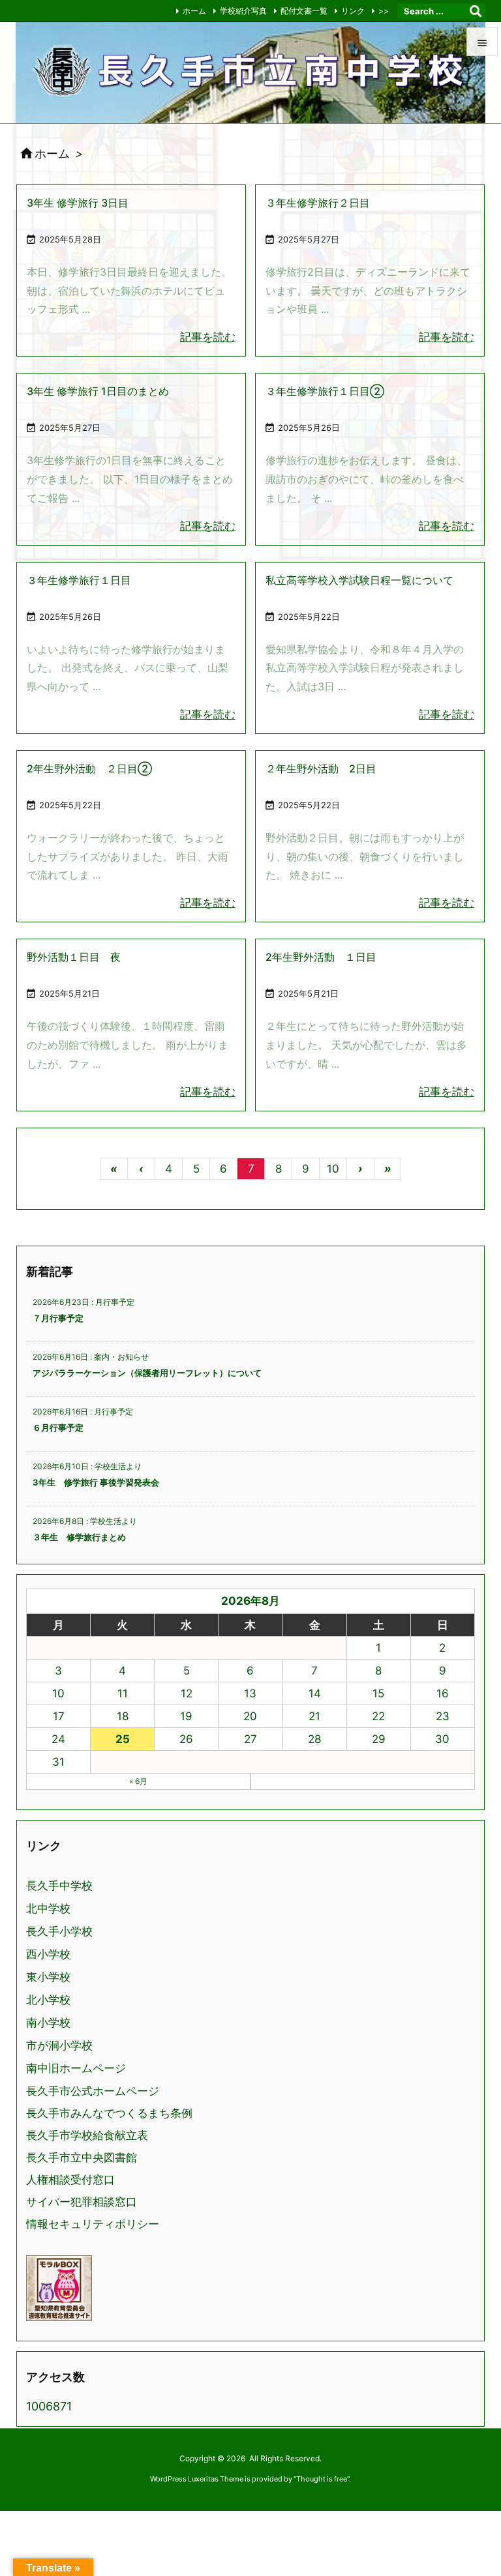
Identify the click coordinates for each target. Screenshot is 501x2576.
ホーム (194, 11)
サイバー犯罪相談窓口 (82, 2202)
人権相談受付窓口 (70, 2180)
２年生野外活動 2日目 (321, 768)
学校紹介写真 (243, 11)
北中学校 (48, 1909)
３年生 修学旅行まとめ (79, 1537)
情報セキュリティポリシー (93, 2224)
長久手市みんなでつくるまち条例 (109, 2113)
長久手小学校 (59, 1932)
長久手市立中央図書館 (82, 2158)
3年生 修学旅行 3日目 (78, 203)
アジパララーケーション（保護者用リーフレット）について (147, 1373)
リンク (353, 11)
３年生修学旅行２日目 (318, 203)
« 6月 (138, 1781)
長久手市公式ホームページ (93, 2091)
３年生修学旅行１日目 (79, 580)
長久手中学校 (59, 1886)
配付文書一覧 (304, 11)
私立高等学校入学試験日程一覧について (359, 580)
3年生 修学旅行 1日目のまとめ (98, 391)
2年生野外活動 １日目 (321, 957)
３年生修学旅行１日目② (325, 391)
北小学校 (48, 2000)
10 (333, 1169)
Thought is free (322, 2479)
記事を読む (208, 337)
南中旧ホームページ (76, 2069)
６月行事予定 (58, 1427)
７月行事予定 (58, 1318)
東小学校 (48, 1977)
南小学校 (48, 2023)
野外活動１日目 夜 (74, 957)
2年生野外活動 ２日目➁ (89, 768)
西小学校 (48, 1954)
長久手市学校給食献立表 (87, 2135)
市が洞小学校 (59, 2046)
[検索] (476, 11)
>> (384, 11)
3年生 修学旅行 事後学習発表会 (96, 1482)
